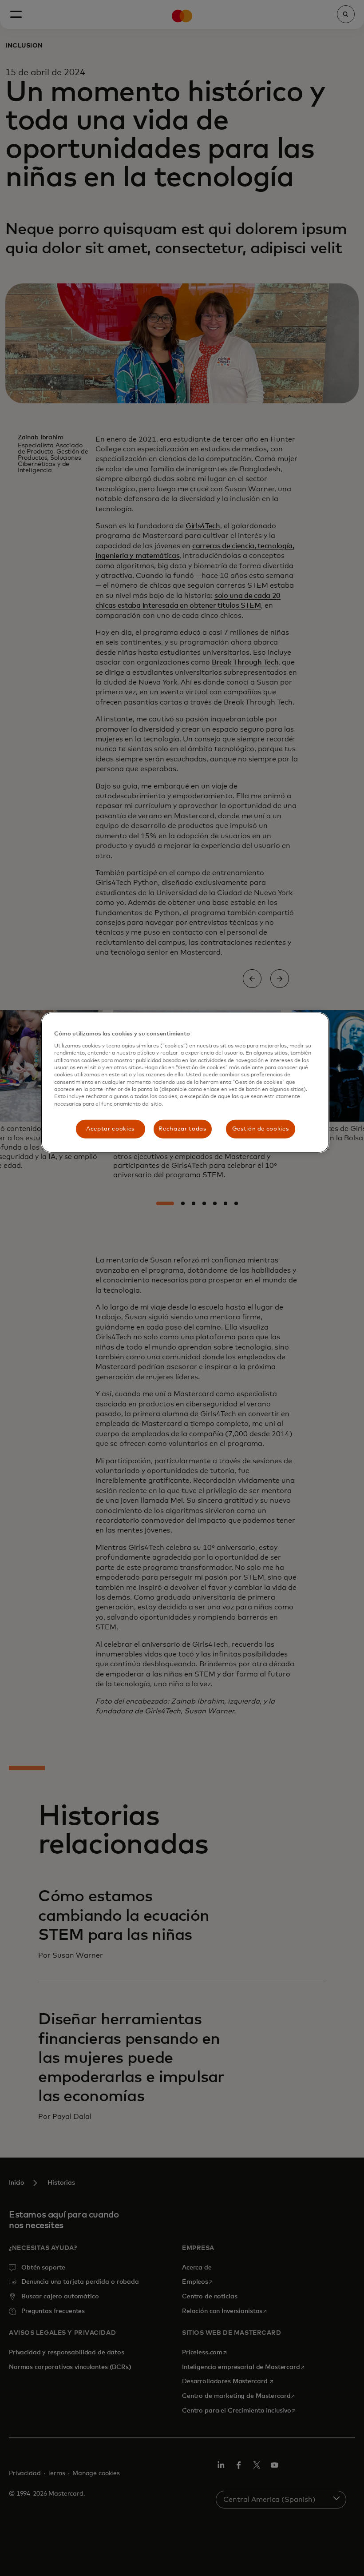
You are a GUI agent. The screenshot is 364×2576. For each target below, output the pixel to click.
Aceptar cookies (110, 1129)
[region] (185, 1083)
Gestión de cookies (261, 1129)
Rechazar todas (182, 1129)
